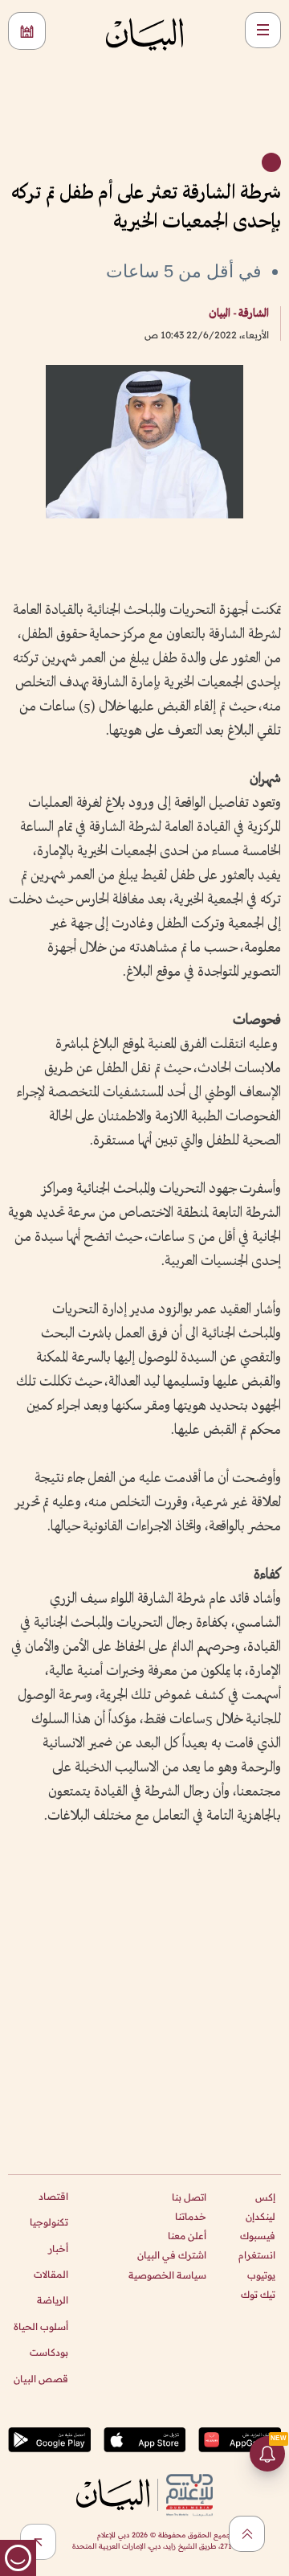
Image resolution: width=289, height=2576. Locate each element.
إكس (265, 2197)
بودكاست (49, 2352)
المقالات (51, 2274)
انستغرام (257, 2255)
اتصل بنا (189, 2197)
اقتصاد (53, 2196)
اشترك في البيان (172, 2255)
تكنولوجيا (49, 2222)
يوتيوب (261, 2275)
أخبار (58, 2248)
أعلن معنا (187, 2236)
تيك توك (258, 2294)
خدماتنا (191, 2216)
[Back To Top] (247, 2534)
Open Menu (263, 30)
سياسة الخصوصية (167, 2275)
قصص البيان (41, 2379)
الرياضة (53, 2300)
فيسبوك (258, 2236)
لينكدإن (261, 2216)
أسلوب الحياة (41, 2326)
